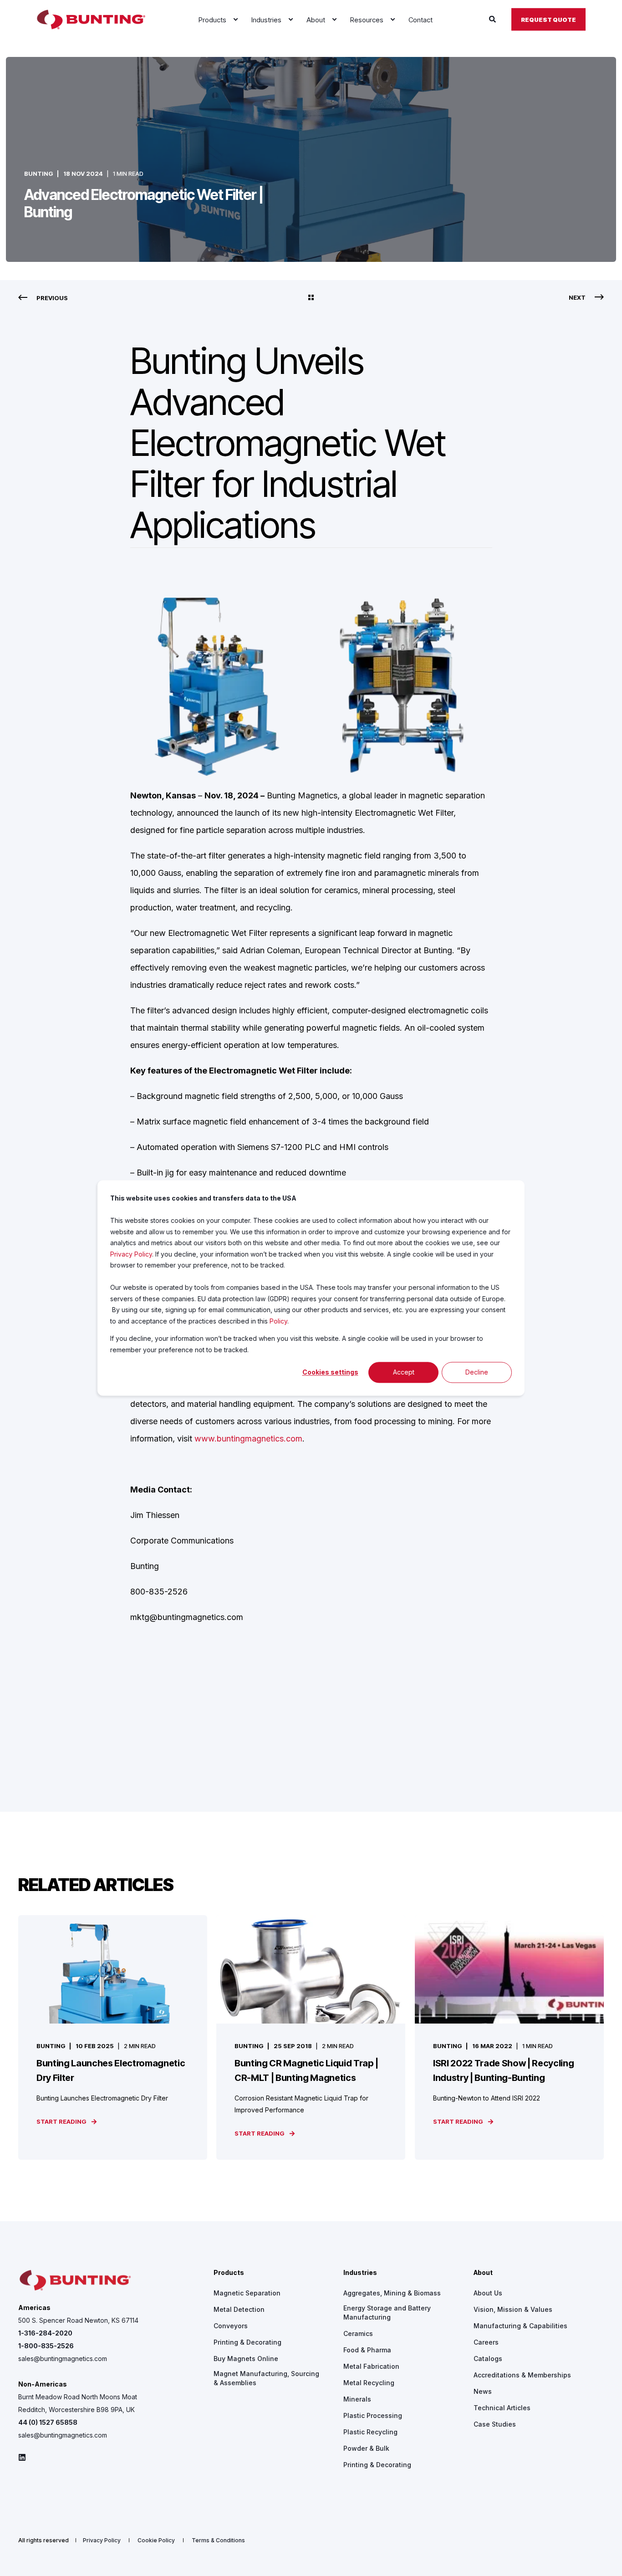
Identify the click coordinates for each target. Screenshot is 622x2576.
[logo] (75, 2281)
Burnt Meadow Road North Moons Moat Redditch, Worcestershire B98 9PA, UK (78, 2403)
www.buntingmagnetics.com (248, 1439)
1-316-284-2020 (45, 2333)
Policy (278, 1321)
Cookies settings (330, 1372)
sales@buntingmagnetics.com (63, 2359)
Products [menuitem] (229, 2273)
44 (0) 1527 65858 (48, 2422)
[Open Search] (493, 19)
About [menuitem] (483, 2273)
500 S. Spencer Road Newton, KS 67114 (78, 2320)
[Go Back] (311, 298)
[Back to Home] (91, 20)
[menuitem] (235, 20)
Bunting (39, 174)
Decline (477, 1372)
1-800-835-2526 (46, 2346)
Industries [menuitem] (360, 2273)
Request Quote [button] (548, 19)
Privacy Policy (131, 1254)
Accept (404, 1372)
